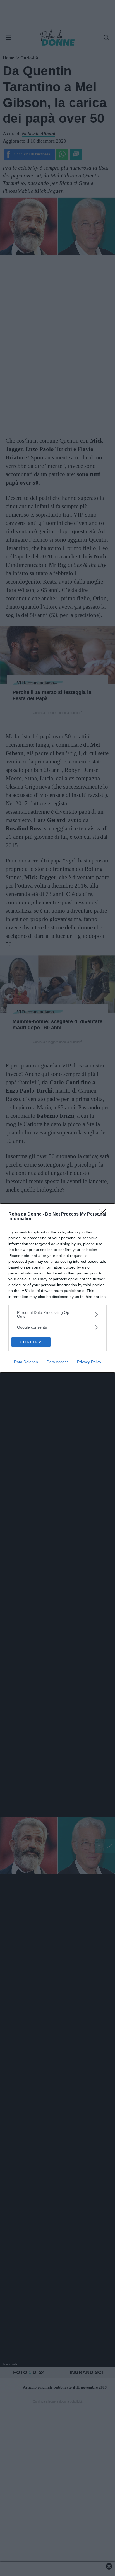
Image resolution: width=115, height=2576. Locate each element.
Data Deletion (26, 1362)
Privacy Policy (89, 1362)
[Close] (104, 1214)
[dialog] (57, 1288)
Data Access (57, 1362)
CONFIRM (31, 1342)
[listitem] (57, 1314)
